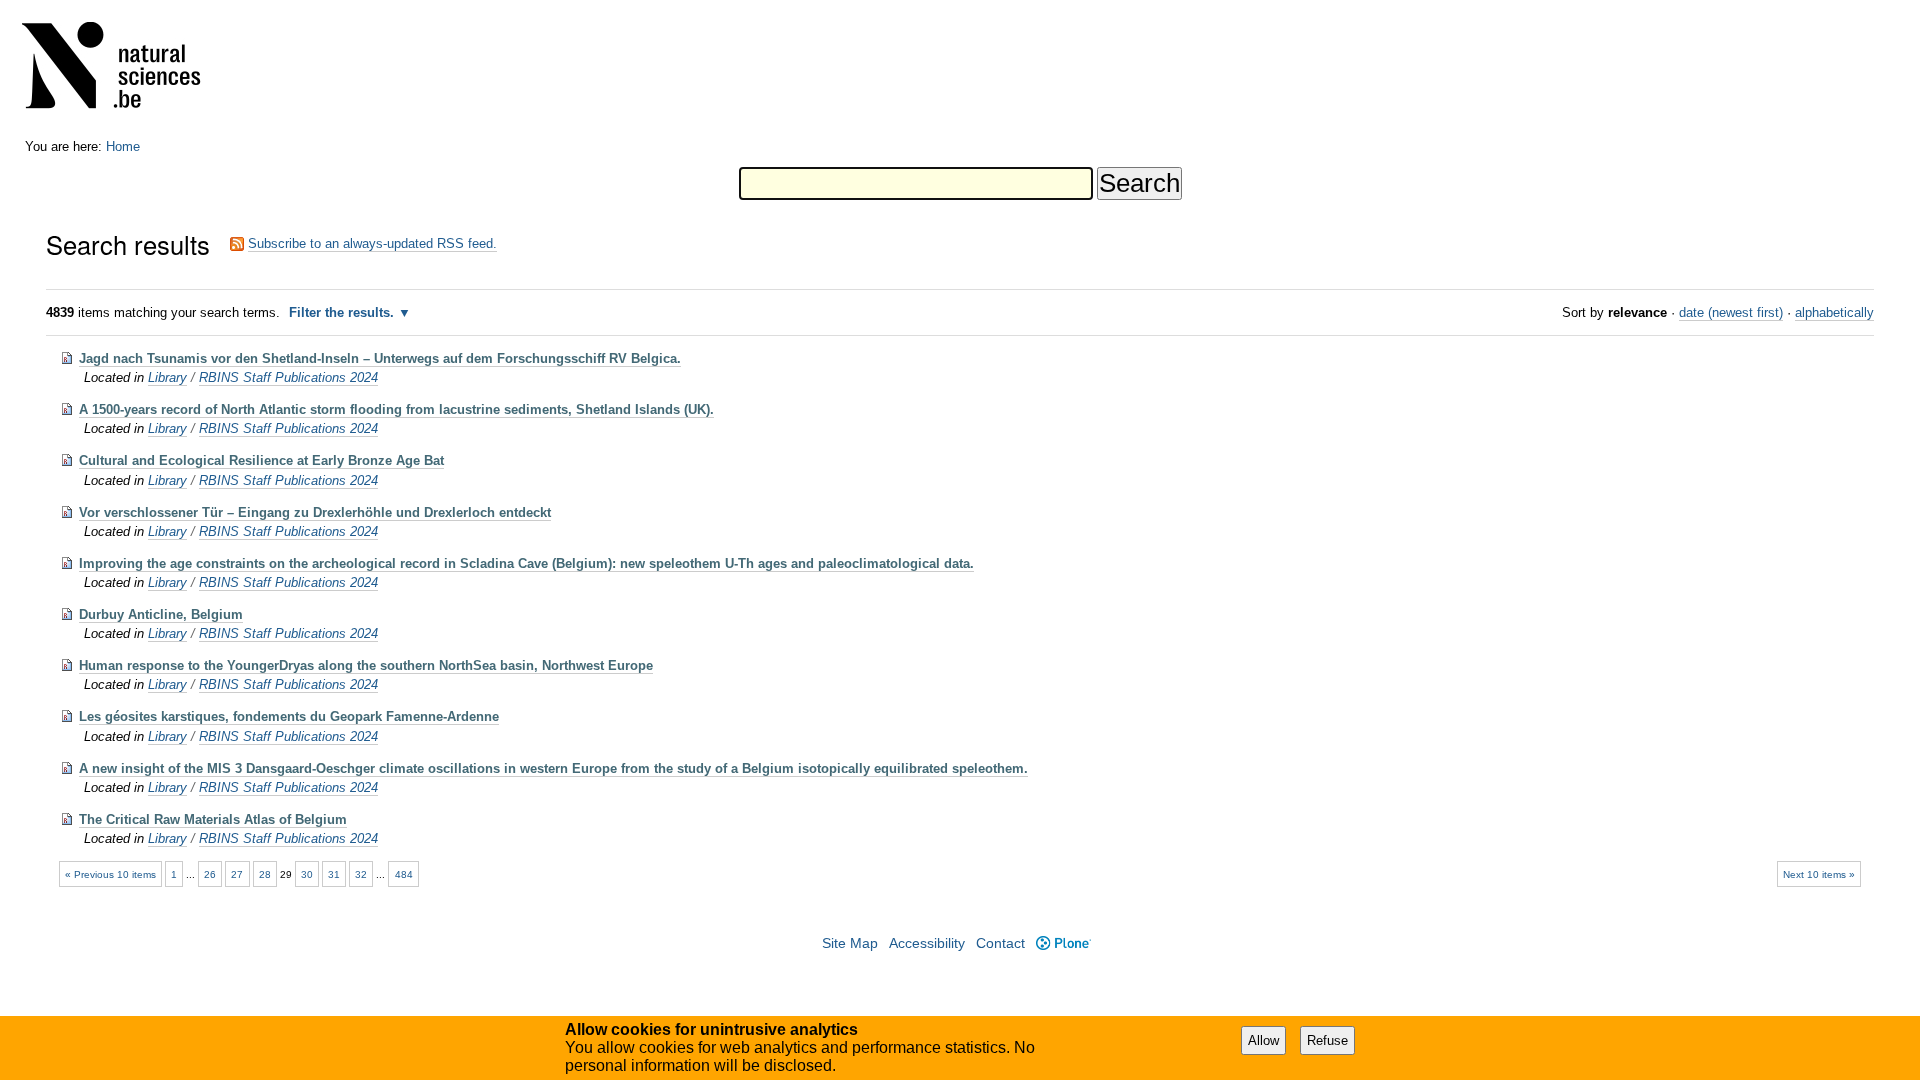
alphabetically (1834, 312)
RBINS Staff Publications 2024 (288, 377)
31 (334, 874)
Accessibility (927, 943)
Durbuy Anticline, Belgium (161, 614)
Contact (1000, 943)
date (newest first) (1731, 312)
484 (404, 874)
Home (123, 146)
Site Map (850, 943)
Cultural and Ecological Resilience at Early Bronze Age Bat (261, 460)
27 (237, 874)
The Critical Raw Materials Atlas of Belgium (213, 819)
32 (361, 874)
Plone (1063, 943)
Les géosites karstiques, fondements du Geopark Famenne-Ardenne (289, 716)
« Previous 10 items (110, 874)
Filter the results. (343, 312)
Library (167, 377)
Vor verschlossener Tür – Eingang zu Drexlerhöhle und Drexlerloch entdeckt (315, 512)
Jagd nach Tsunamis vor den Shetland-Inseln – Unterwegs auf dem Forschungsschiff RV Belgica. (380, 358)
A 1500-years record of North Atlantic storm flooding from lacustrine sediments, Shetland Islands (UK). (396, 409)
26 (210, 874)
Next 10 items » (1819, 874)
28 (265, 874)
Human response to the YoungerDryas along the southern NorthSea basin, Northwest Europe (366, 665)
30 (307, 874)
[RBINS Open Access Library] (124, 69)
